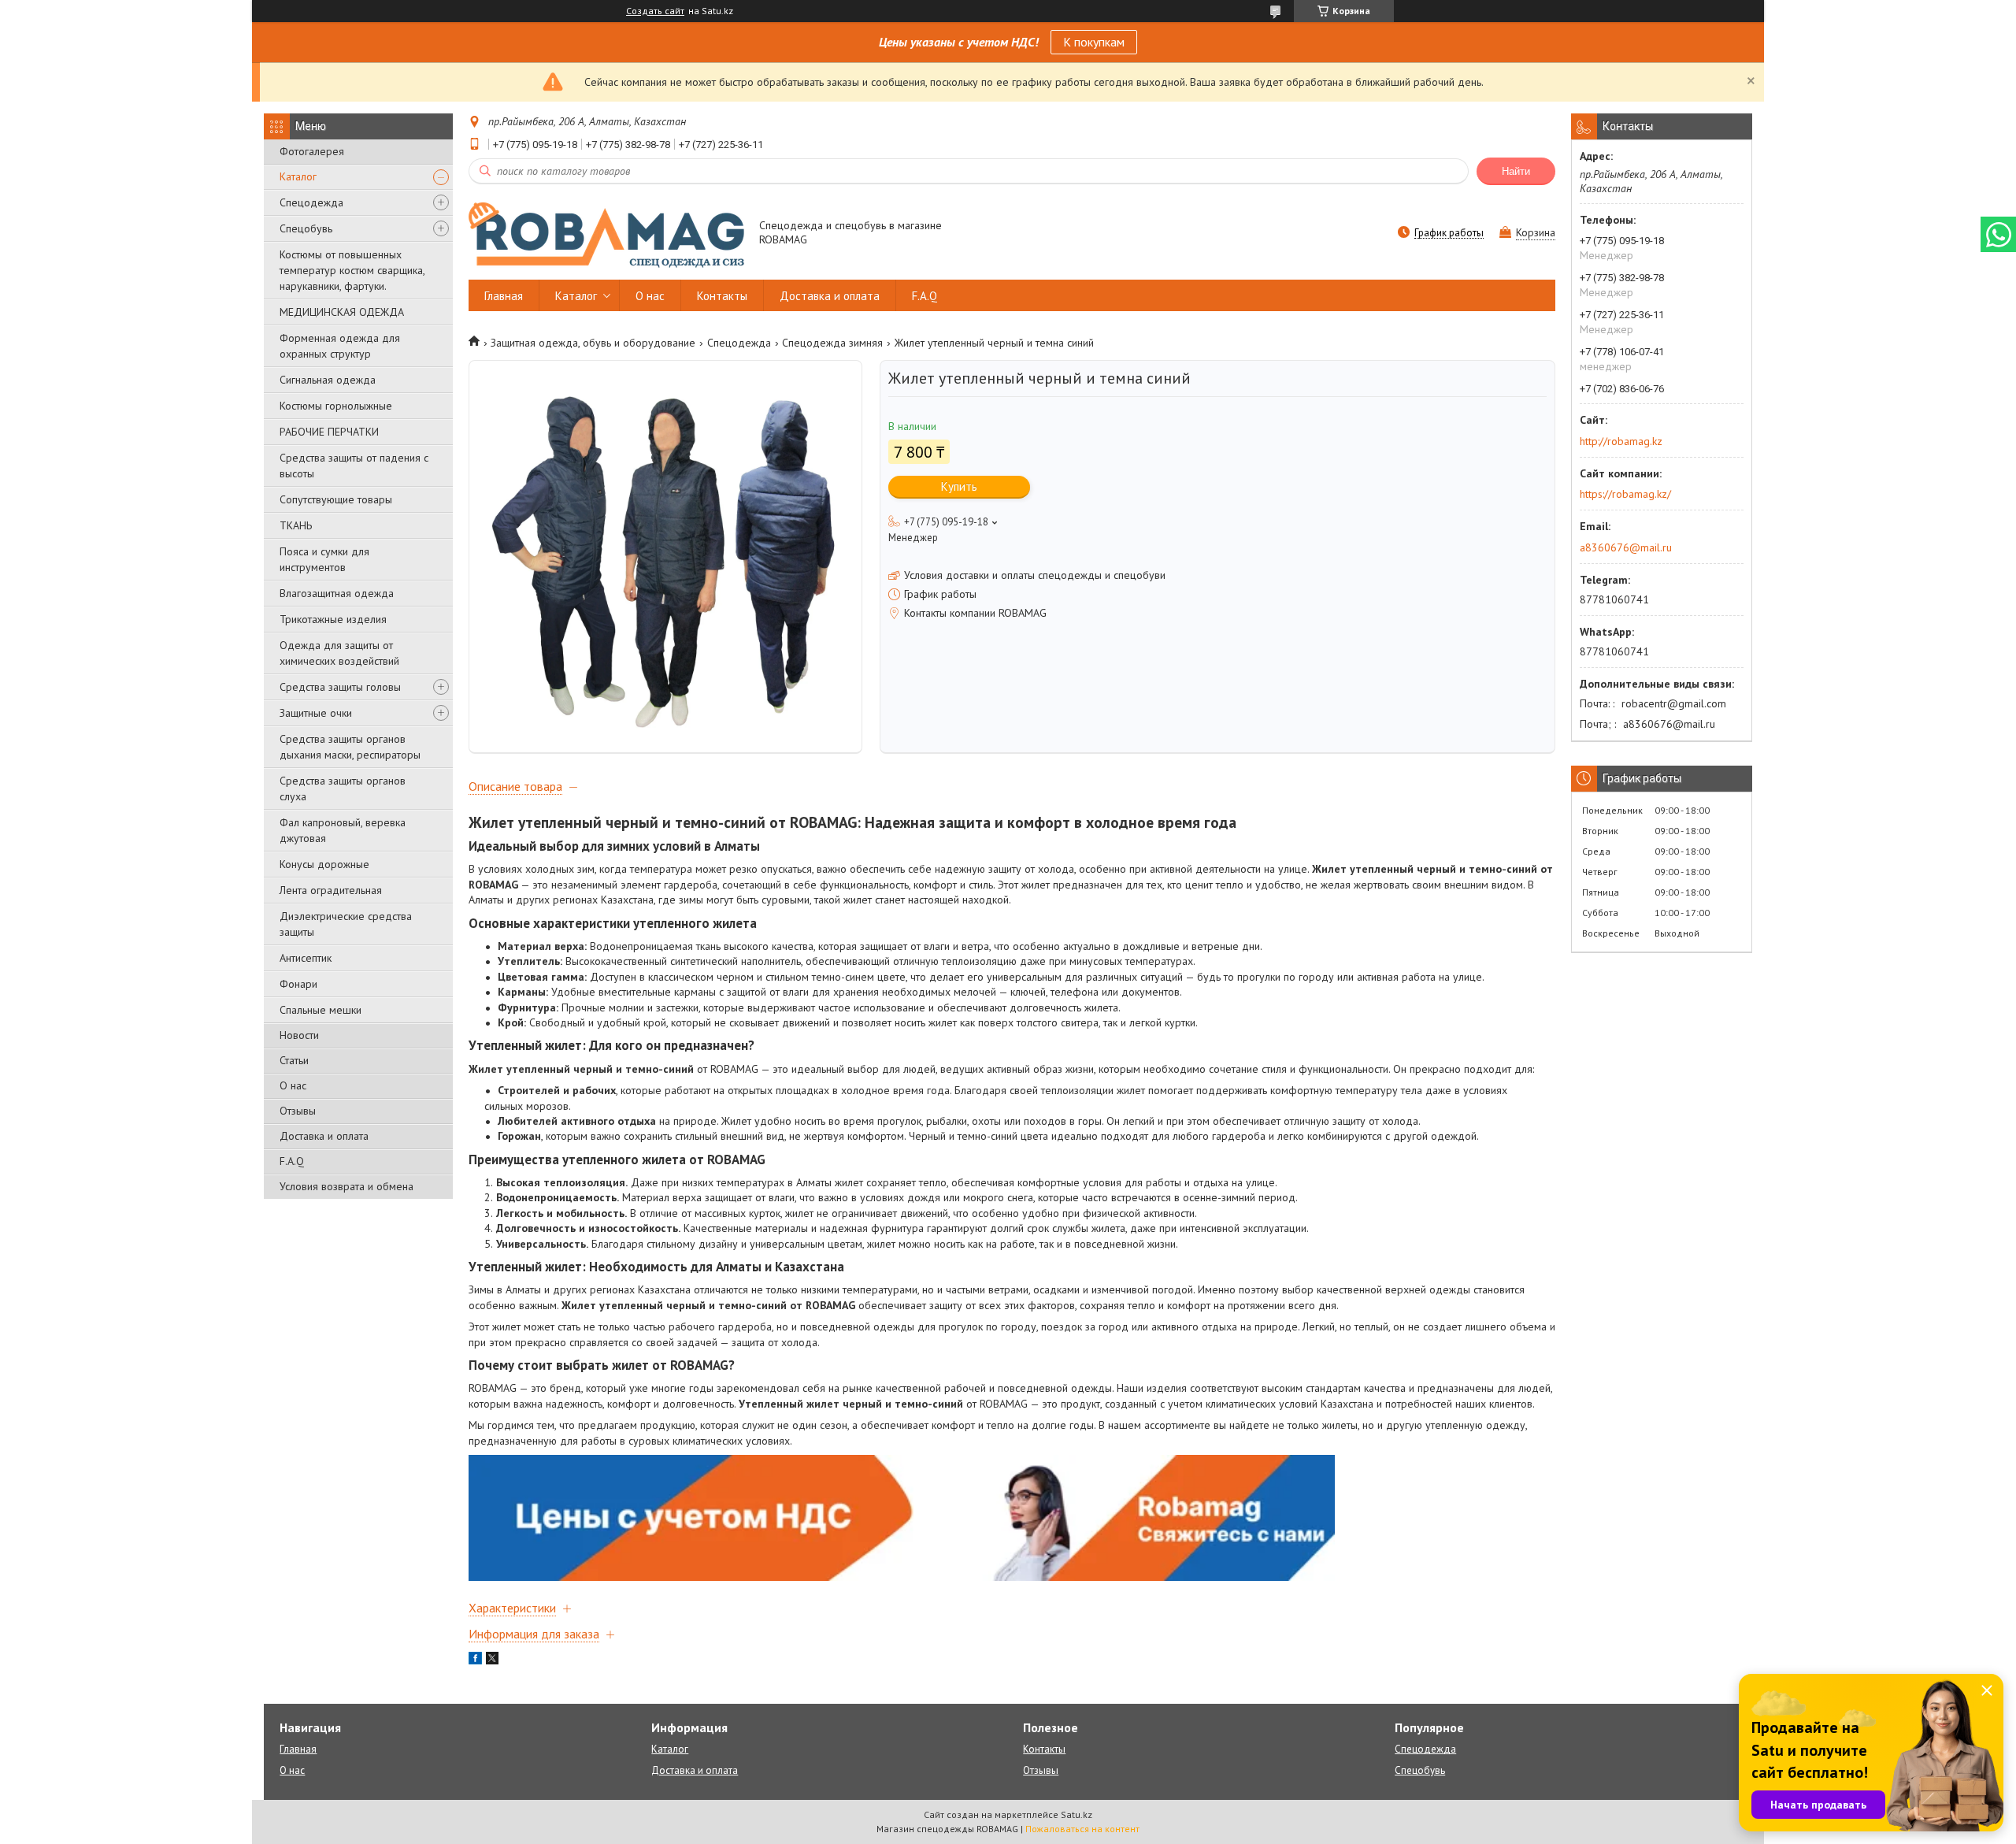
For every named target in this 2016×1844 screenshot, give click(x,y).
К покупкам (1094, 42)
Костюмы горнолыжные (336, 406)
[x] (492, 1660)
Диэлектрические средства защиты (346, 924)
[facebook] (475, 1660)
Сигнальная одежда (328, 380)
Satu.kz (1077, 1814)
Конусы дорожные (324, 864)
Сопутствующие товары (336, 499)
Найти (1516, 171)
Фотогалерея (312, 151)
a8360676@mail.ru (1626, 547)
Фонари (298, 984)
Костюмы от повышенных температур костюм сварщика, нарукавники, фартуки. (352, 270)
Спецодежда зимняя (832, 343)
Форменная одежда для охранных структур (340, 346)
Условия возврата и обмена (346, 1186)
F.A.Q (292, 1161)
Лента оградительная (331, 890)
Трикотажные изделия (333, 619)
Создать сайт (655, 11)
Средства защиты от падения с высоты (354, 466)
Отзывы (298, 1111)
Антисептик (306, 958)
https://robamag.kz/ (1625, 494)
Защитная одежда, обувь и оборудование (593, 343)
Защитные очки (316, 713)
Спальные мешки (321, 1010)
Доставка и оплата (324, 1136)
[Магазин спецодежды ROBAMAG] (606, 234)
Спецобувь (306, 228)
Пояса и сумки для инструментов (324, 559)
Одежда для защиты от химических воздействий (339, 653)
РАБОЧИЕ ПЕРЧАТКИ (329, 432)
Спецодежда (311, 202)
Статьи (294, 1060)
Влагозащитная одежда (337, 593)
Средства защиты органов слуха (343, 788)
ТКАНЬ (296, 525)
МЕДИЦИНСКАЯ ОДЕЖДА (342, 312)
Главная (504, 296)
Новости (299, 1035)
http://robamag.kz (1621, 441)
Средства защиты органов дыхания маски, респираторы (350, 747)
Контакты (722, 296)
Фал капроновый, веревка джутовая (343, 830)
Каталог (298, 176)
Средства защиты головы (340, 687)
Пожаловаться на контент (1082, 1829)
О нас (293, 1085)
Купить (959, 486)
